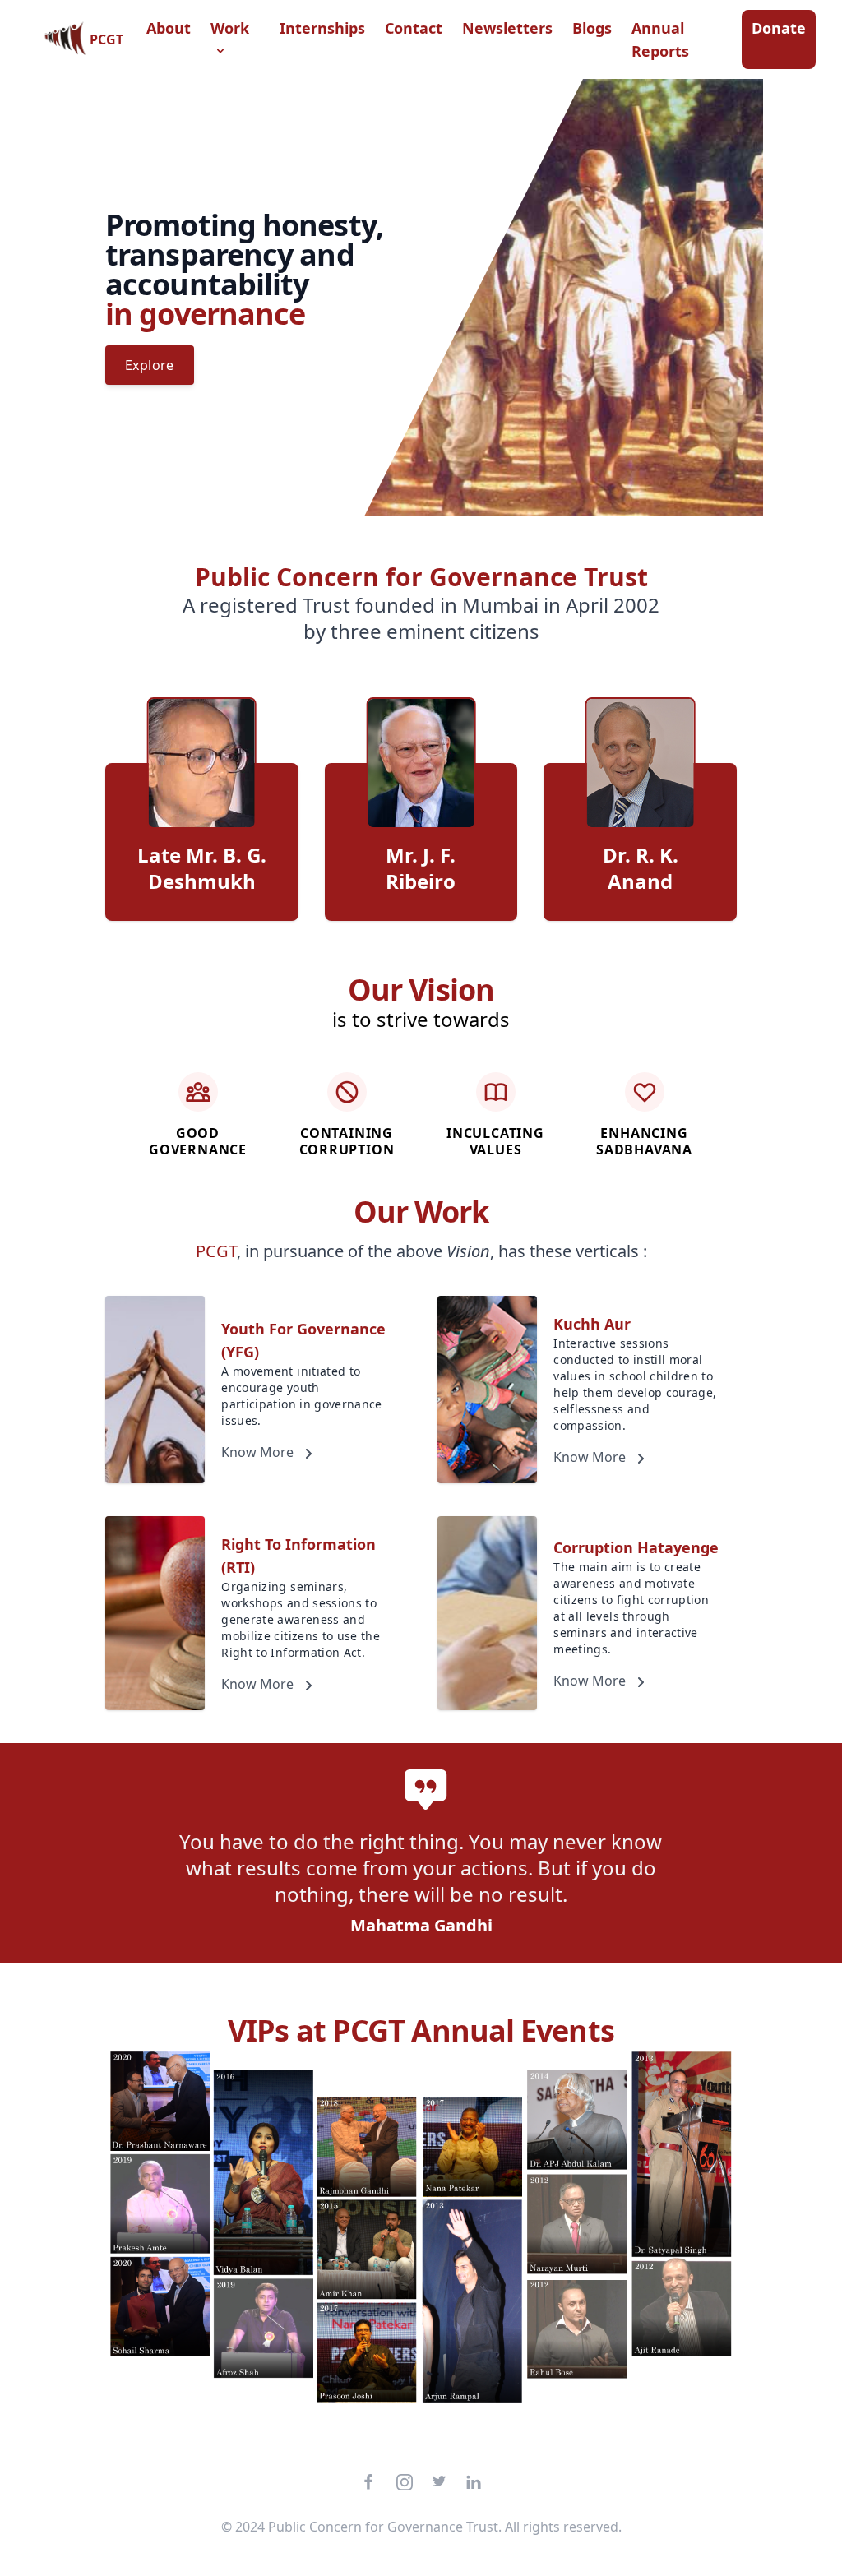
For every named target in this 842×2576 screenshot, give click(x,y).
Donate (779, 28)
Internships (322, 28)
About (169, 28)
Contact (414, 28)
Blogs (592, 28)
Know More (259, 1452)
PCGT (106, 39)
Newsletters (507, 28)
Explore (150, 365)
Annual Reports (660, 39)
